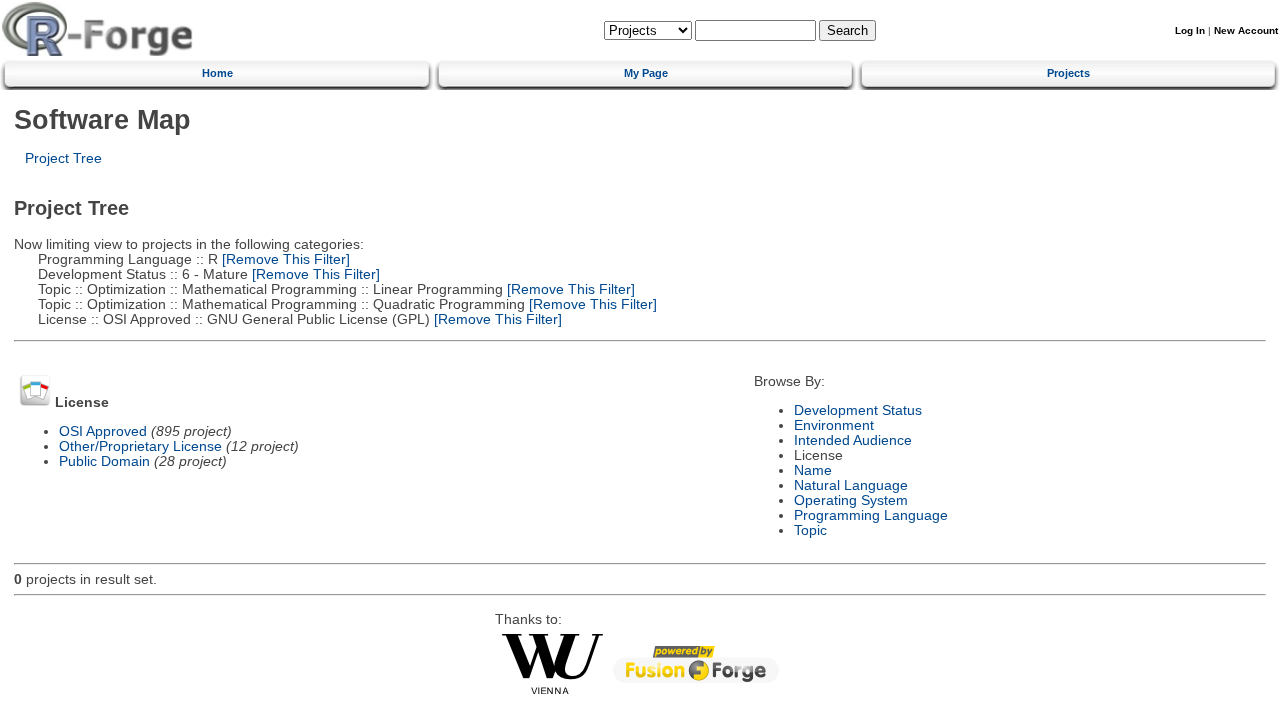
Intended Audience (853, 440)
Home (217, 73)
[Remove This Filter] (284, 259)
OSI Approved (103, 431)
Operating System (851, 500)
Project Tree (63, 158)
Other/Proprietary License (140, 446)
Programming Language (871, 515)
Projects (1068, 73)
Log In (1190, 30)
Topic (810, 530)
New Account (1246, 30)
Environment (834, 425)
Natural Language (851, 485)
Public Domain (104, 461)
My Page (646, 73)
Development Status (858, 410)
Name (813, 470)
